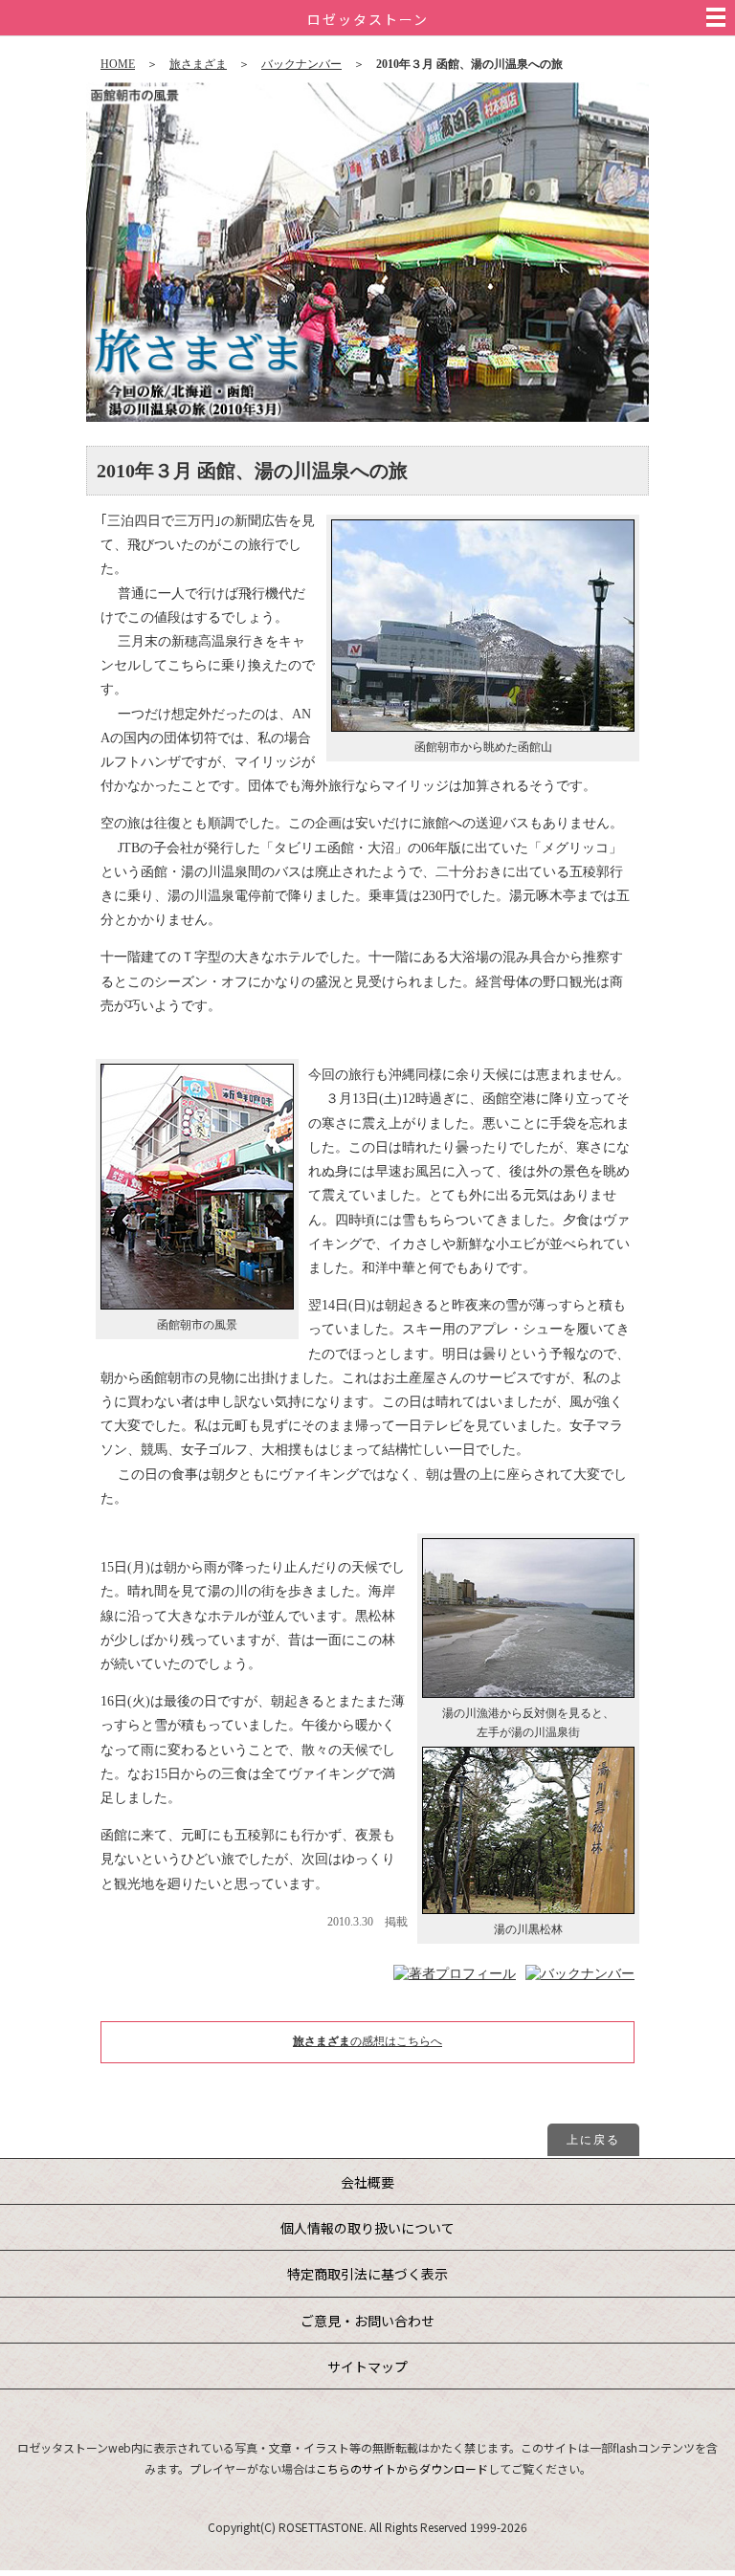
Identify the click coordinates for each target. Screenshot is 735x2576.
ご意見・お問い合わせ (367, 2321)
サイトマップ (367, 2367)
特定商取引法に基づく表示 (367, 2274)
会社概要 (367, 2182)
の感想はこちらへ (367, 2041)
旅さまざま (198, 64)
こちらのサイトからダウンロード (402, 2468)
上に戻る (593, 2140)
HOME (118, 64)
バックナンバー (301, 64)
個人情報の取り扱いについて (367, 2228)
